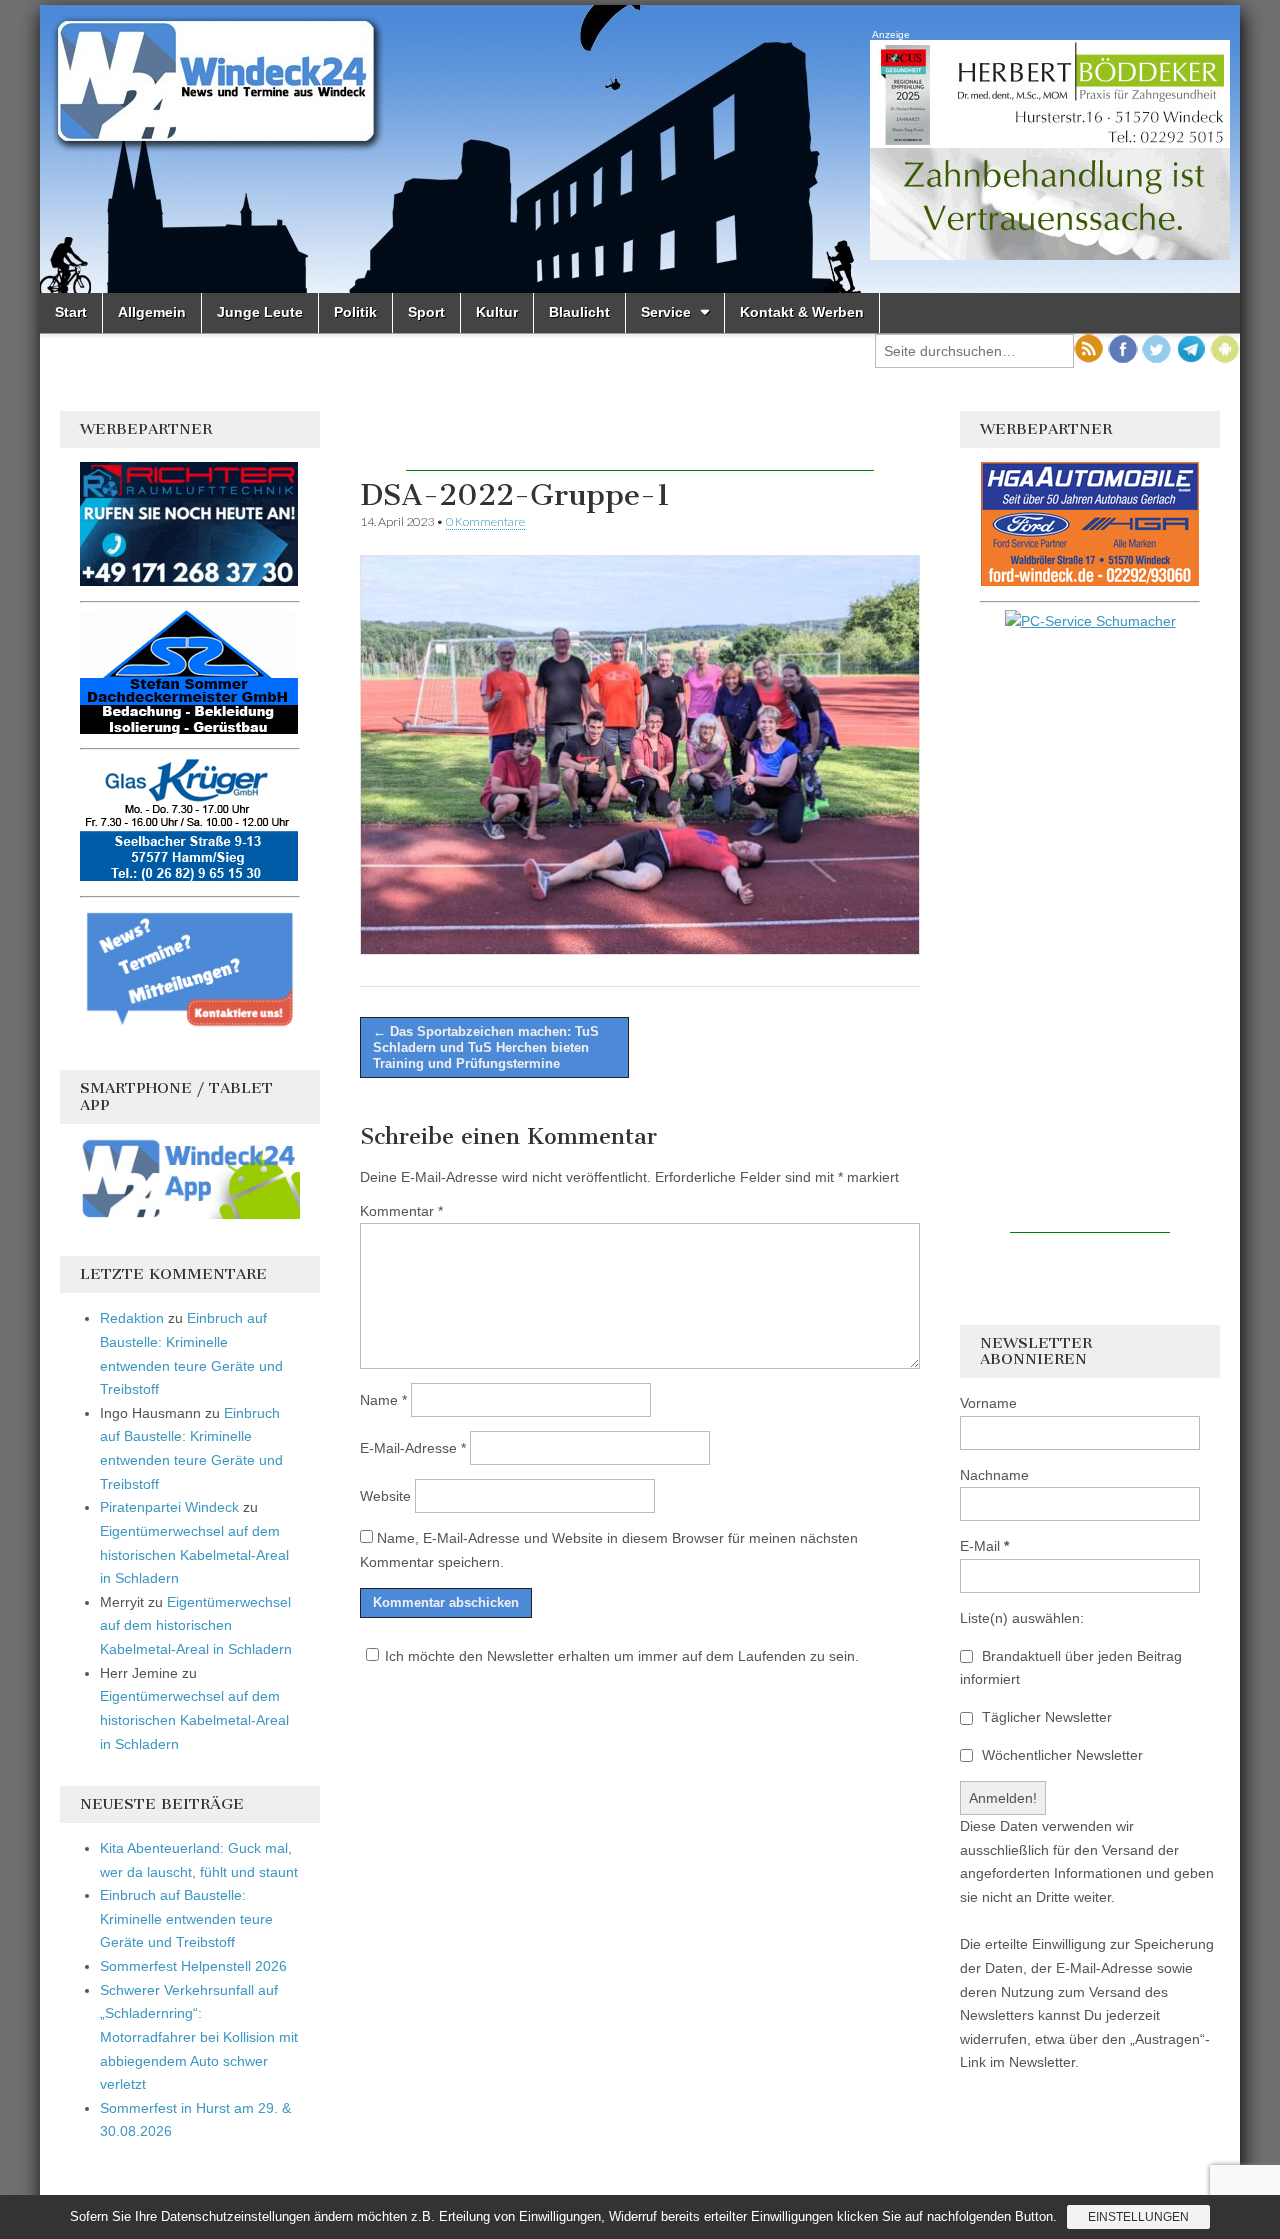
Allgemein (152, 312)
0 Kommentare (485, 521)
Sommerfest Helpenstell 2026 (193, 1966)
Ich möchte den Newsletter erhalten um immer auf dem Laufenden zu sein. (622, 1656)
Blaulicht (579, 312)
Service (666, 312)
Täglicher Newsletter (1045, 1717)
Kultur (497, 312)
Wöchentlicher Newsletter (1060, 1755)
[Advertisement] (640, 441)
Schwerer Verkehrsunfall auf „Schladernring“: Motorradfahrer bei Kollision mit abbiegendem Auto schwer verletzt (199, 2037)
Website (385, 1496)
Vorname (988, 1403)
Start (71, 312)
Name (383, 1400)
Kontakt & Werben (802, 312)
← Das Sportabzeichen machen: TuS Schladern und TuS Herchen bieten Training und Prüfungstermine (486, 1047)
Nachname (994, 1475)
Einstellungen (1138, 2217)
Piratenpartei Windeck (169, 1507)
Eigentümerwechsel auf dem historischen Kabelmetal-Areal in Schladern (194, 1554)
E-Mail (984, 1546)
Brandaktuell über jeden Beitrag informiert (1071, 1668)
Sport (426, 312)
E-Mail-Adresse (413, 1448)
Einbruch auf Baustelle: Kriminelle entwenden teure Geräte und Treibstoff (186, 1918)
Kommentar (401, 1211)
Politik (355, 312)
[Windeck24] (640, 149)
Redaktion (132, 1318)
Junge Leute (260, 312)
